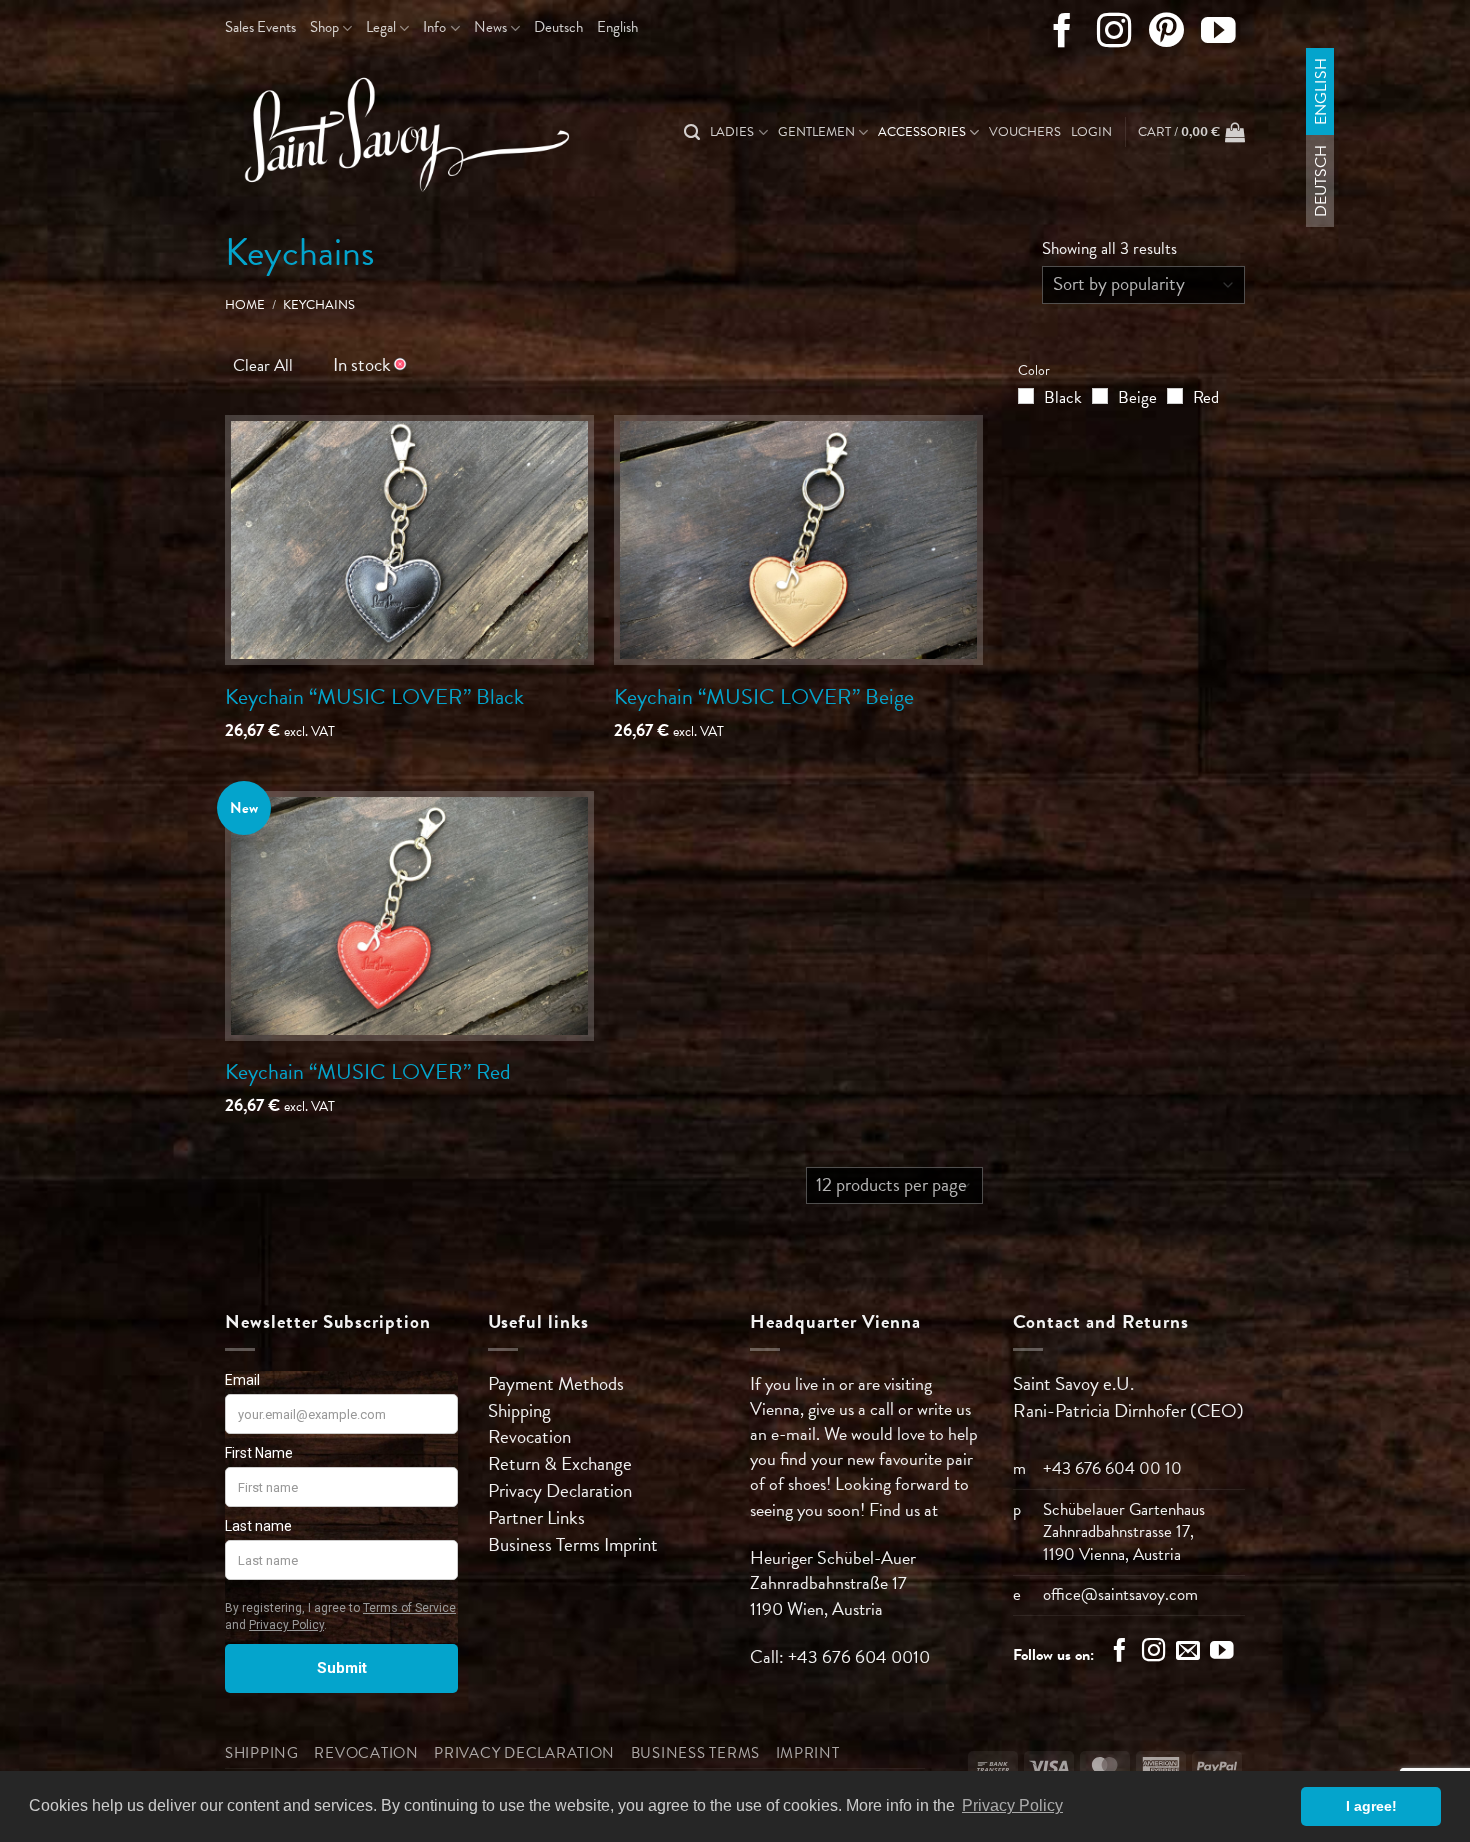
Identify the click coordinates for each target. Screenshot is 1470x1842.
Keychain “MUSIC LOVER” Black (374, 696)
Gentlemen (816, 132)
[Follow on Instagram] (1114, 35)
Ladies (732, 132)
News (490, 27)
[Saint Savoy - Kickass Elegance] (400, 133)
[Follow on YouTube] (1218, 35)
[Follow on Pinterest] (1166, 35)
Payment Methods (556, 1383)
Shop (324, 27)
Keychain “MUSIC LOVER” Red (368, 1071)
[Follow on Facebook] (1062, 35)
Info (434, 27)
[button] (1091, 132)
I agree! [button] (1371, 1806)
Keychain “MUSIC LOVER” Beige (764, 696)
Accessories (922, 132)
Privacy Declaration (560, 1490)
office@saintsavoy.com (1120, 1594)
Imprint (631, 1544)
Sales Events (260, 27)
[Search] (692, 132)
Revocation (529, 1436)
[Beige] (1100, 396)
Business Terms (546, 1544)
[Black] (1026, 396)
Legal (381, 27)
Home (245, 305)
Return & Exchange (560, 1463)
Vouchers (1025, 132)
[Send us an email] (1188, 1653)
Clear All (263, 365)
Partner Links (536, 1517)
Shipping (519, 1410)
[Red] (1175, 396)
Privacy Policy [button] (1012, 1805)
